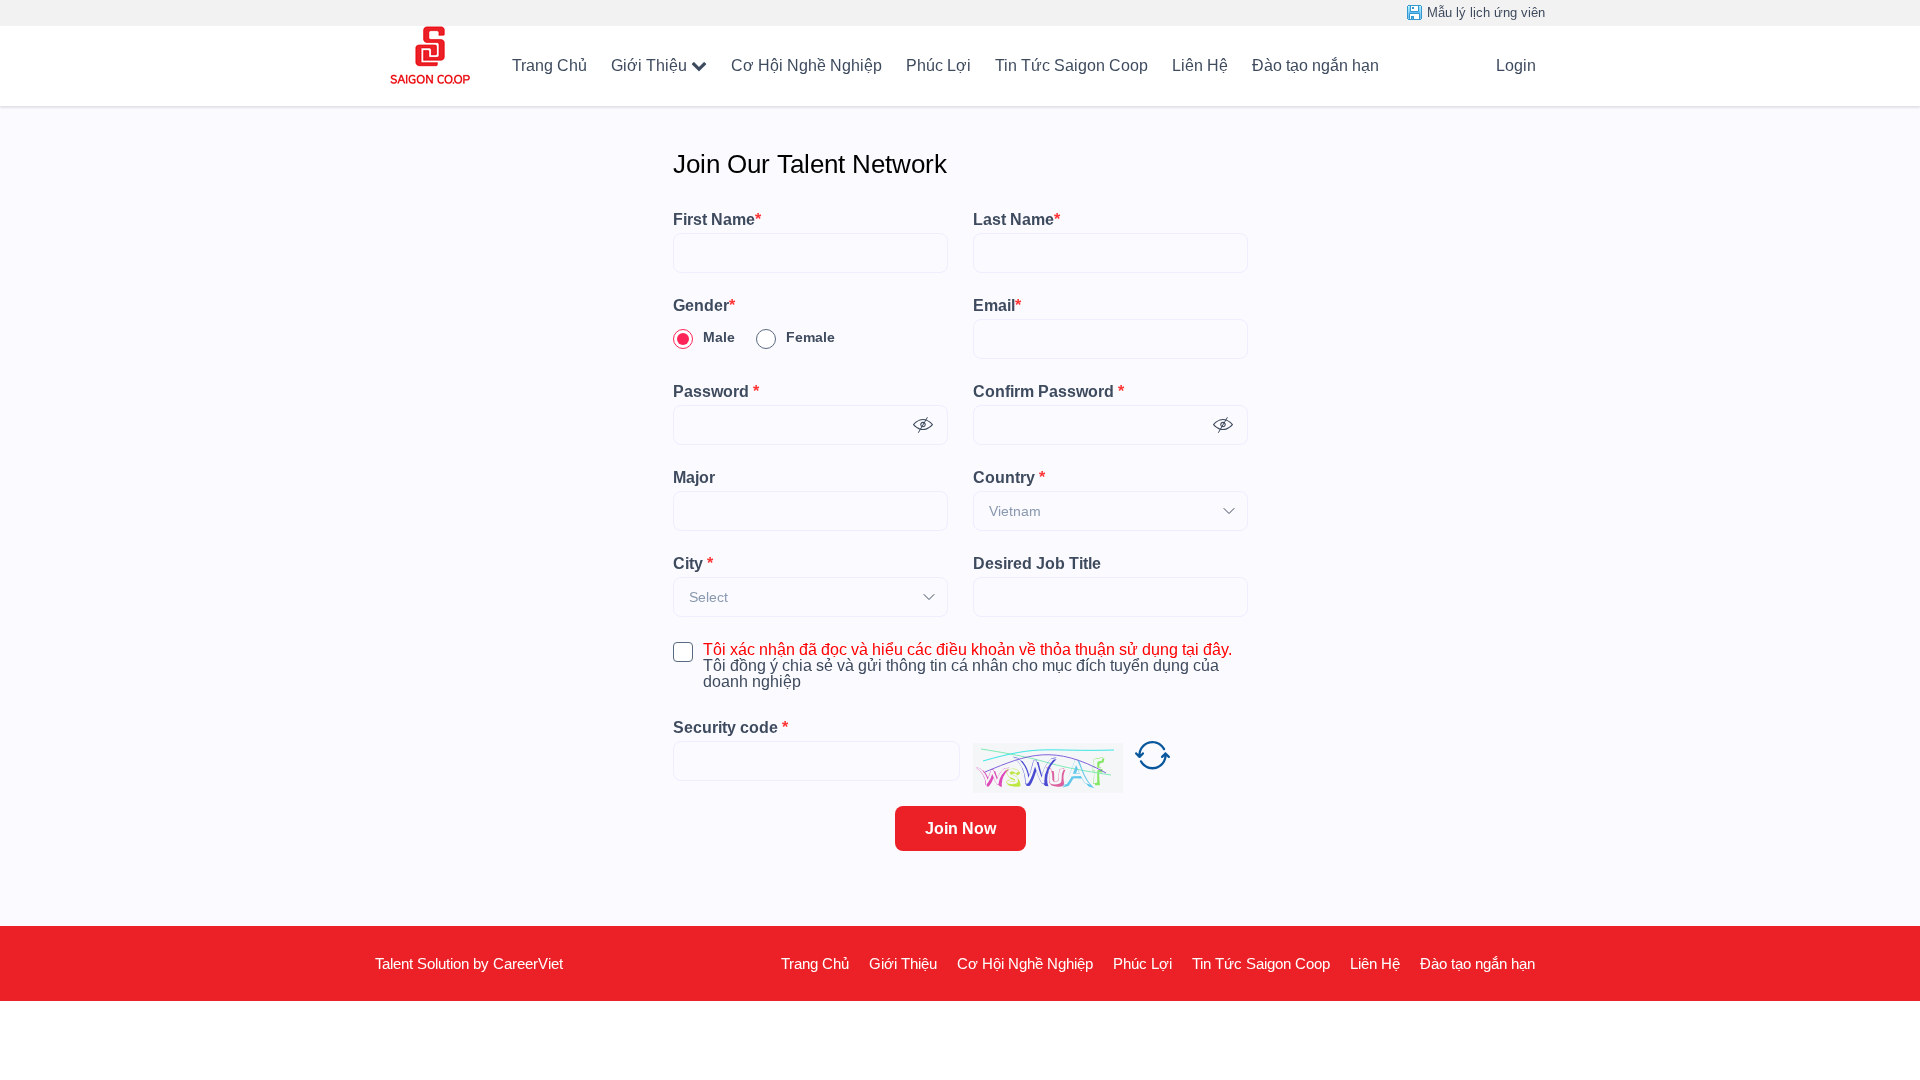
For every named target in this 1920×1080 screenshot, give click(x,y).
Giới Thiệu (649, 65)
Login (1516, 65)
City (693, 564)
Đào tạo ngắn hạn (1315, 65)
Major (694, 478)
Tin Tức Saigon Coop (1071, 65)
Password (716, 392)
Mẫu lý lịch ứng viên (1486, 12)
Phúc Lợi (938, 65)
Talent (396, 963)
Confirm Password (1048, 392)
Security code (730, 728)
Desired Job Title (1037, 564)
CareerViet (528, 963)
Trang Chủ (549, 65)
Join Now (960, 828)
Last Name (1016, 220)
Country (1009, 478)
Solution (445, 963)
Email (997, 306)
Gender (704, 306)
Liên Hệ (1200, 65)
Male (719, 337)
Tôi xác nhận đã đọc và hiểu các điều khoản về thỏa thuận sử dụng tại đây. (967, 650)
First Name (717, 220)
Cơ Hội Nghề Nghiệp (806, 65)
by (483, 963)
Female (810, 337)
